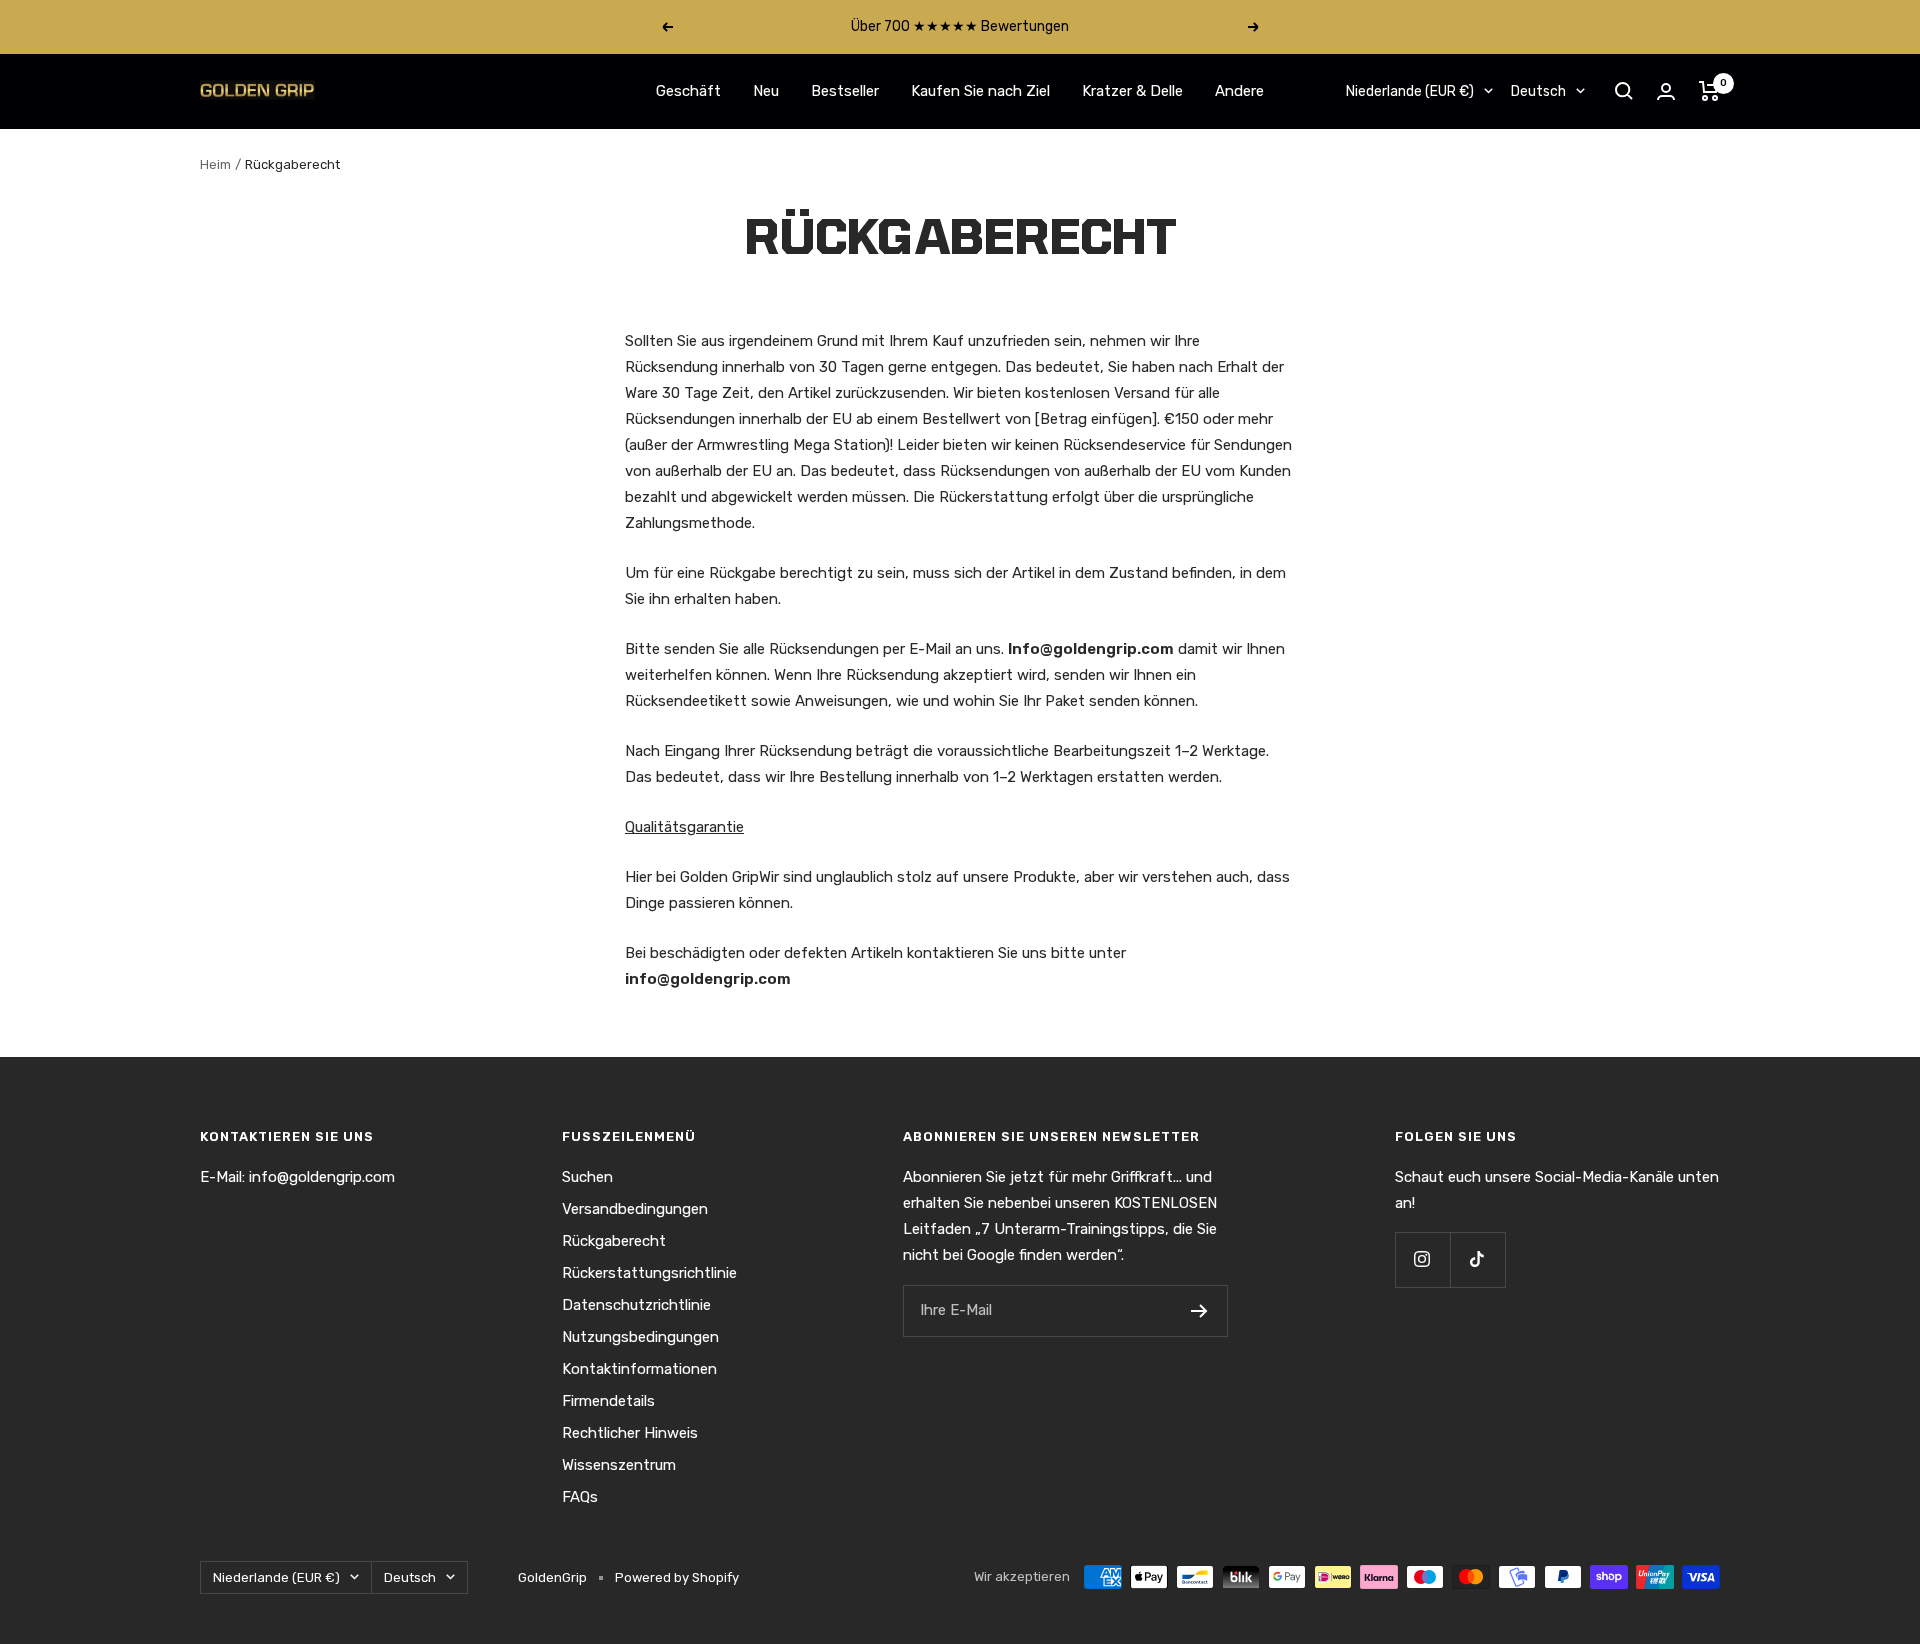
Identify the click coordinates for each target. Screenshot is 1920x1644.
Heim (215, 164)
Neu (766, 91)
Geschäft (688, 91)
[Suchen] (1624, 91)
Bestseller (845, 91)
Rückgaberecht (614, 1241)
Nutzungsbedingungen (640, 1337)
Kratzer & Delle (1132, 91)
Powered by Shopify (677, 1577)
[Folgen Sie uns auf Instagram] (1422, 1259)
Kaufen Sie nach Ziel (980, 91)
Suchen (587, 1177)
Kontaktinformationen (639, 1369)
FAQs (580, 1497)
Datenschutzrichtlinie (636, 1305)
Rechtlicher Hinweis (630, 1433)
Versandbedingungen (635, 1209)
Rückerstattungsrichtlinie (649, 1273)
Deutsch (1538, 91)
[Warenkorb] (1709, 91)
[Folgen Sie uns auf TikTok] (1477, 1259)
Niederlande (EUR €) (1410, 91)
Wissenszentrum (619, 1465)
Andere (1239, 91)
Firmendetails (608, 1401)
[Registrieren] (1199, 1311)
